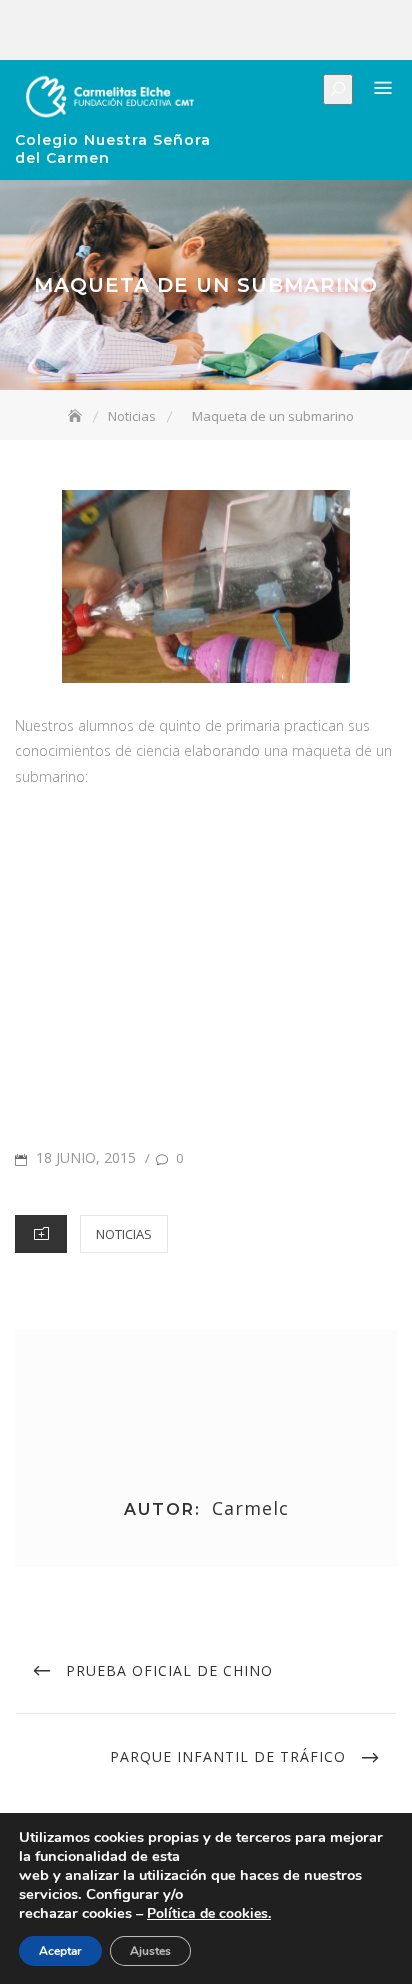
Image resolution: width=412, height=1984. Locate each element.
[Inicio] (77, 416)
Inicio (137, 39)
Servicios (227, 39)
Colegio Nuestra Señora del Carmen (113, 149)
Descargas (287, 39)
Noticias (257, 39)
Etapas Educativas (197, 39)
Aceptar (60, 1951)
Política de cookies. (209, 1913)
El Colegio (167, 39)
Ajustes (150, 1951)
